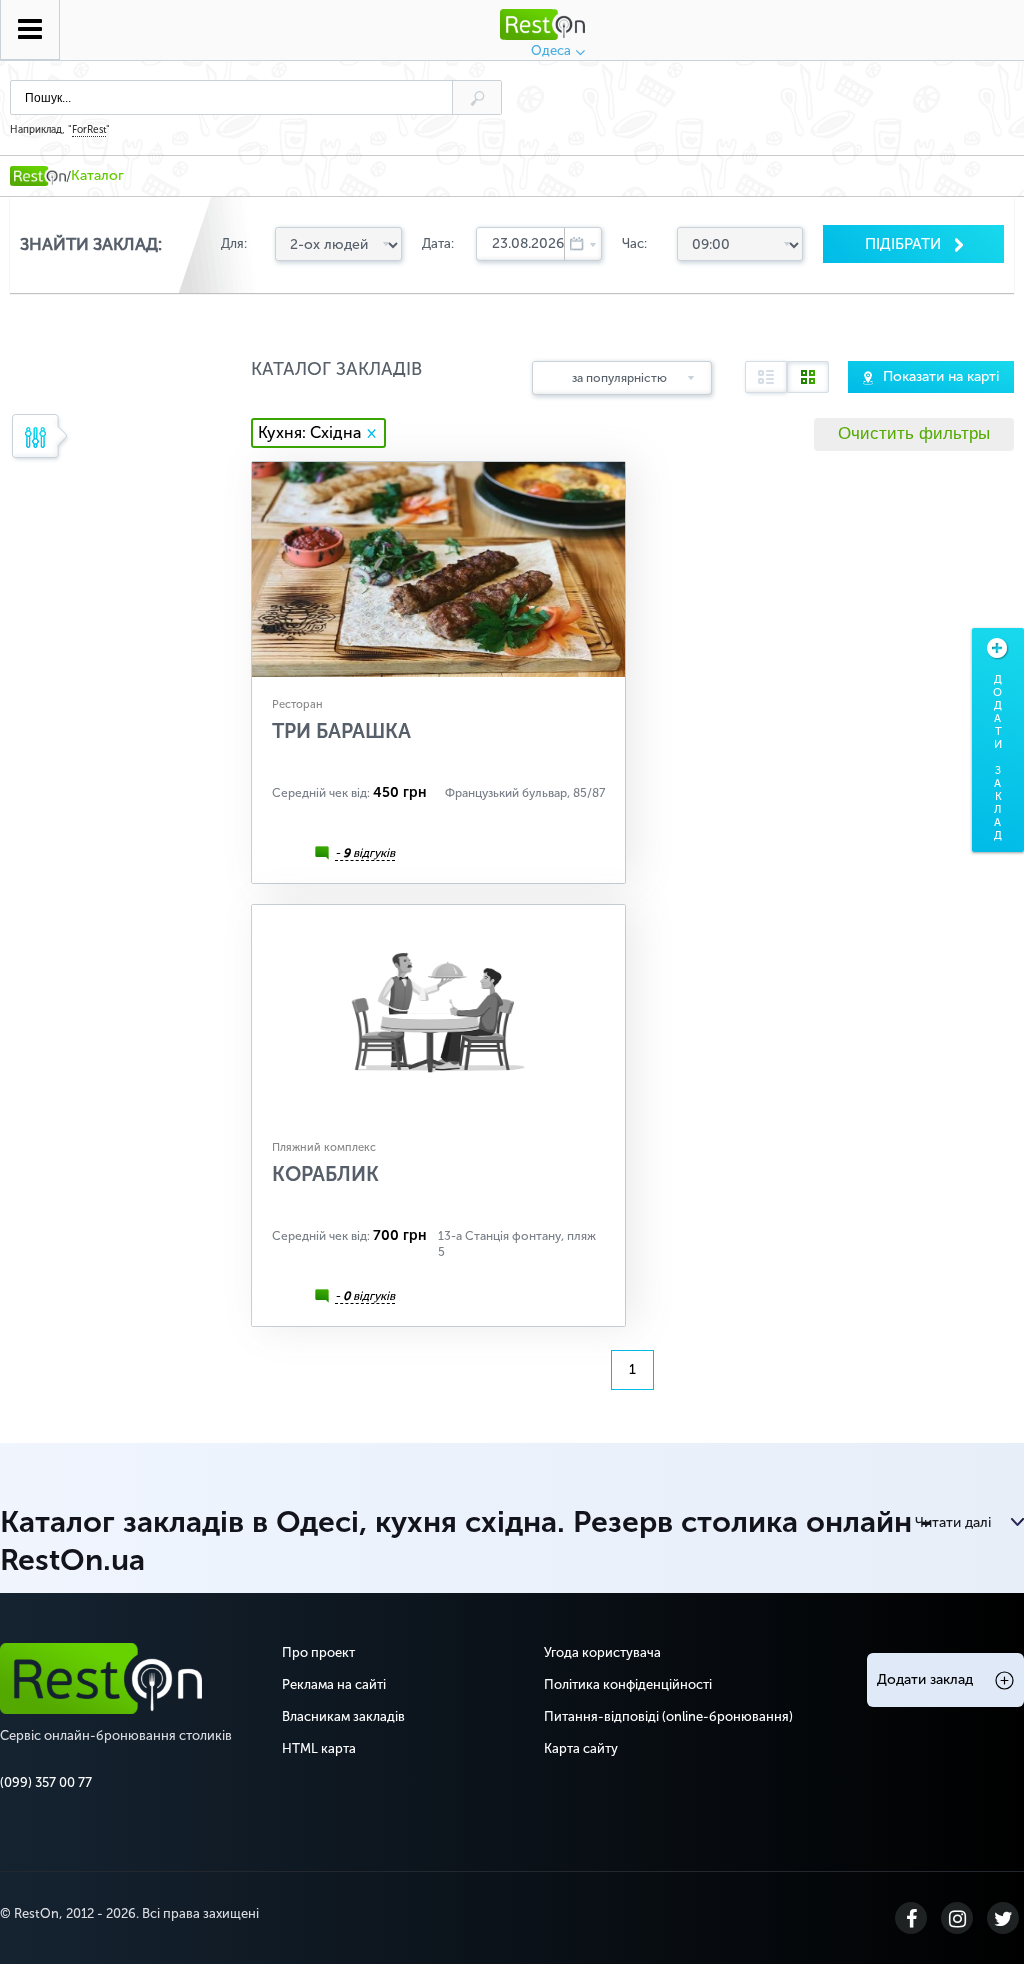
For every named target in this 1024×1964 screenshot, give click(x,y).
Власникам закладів (343, 1716)
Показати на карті (941, 376)
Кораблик (325, 1174)
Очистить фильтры (914, 433)
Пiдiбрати (905, 244)
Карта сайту (581, 1748)
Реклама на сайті (334, 1684)
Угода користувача (602, 1652)
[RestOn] (38, 176)
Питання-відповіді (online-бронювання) (668, 1716)
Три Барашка (341, 731)
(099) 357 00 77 (46, 1782)
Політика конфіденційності (628, 1684)
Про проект (318, 1652)
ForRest (89, 130)
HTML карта (319, 1748)
